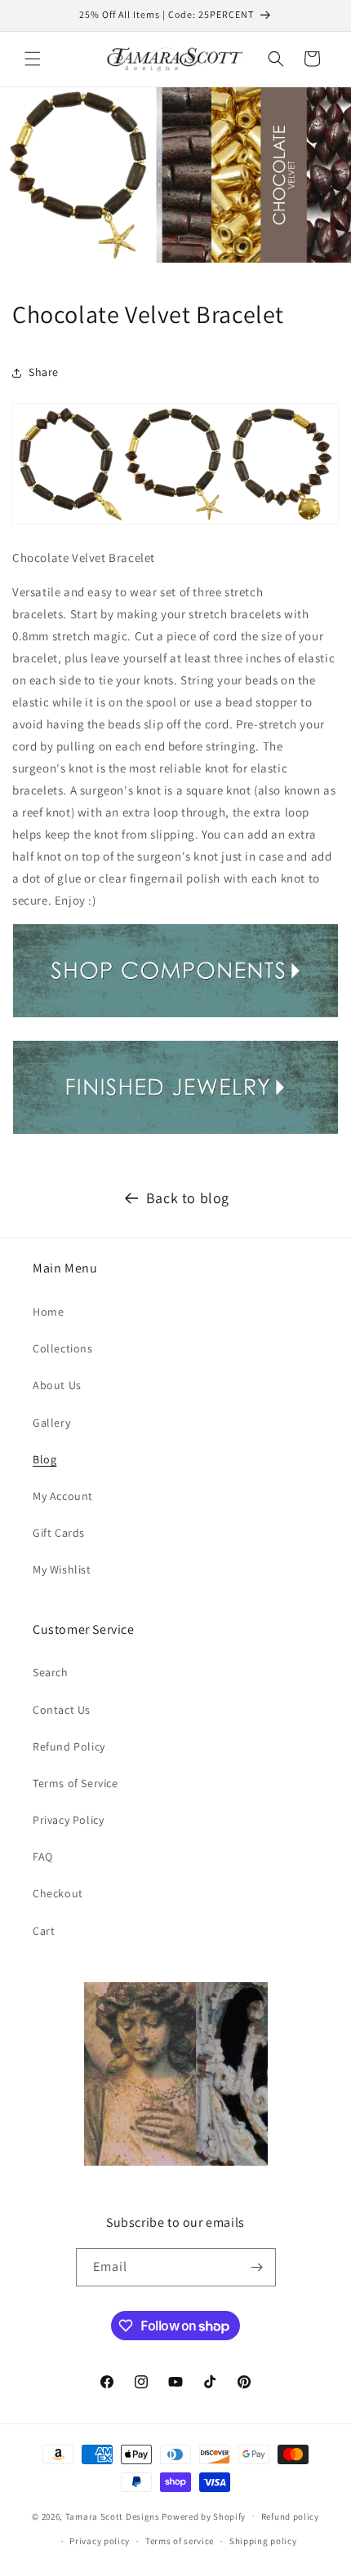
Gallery (51, 1423)
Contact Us (62, 1710)
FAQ (43, 1857)
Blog (44, 1459)
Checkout (58, 1893)
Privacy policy (100, 2541)
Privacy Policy (68, 1820)
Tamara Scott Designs (113, 2516)
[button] (33, 59)
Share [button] (44, 372)
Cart (44, 1931)
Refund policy (290, 2516)
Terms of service (180, 2541)
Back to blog (188, 1198)
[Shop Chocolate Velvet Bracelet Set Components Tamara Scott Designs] (175, 1017)
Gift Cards (59, 1533)
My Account (63, 1496)
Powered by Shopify (204, 2516)
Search (51, 1672)
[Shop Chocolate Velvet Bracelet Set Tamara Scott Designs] (175, 1133)
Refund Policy (69, 1746)
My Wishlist (62, 1569)
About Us (57, 1385)
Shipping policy (263, 2541)
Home (48, 1312)
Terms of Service (76, 1783)
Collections (63, 1348)
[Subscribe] (257, 2267)
